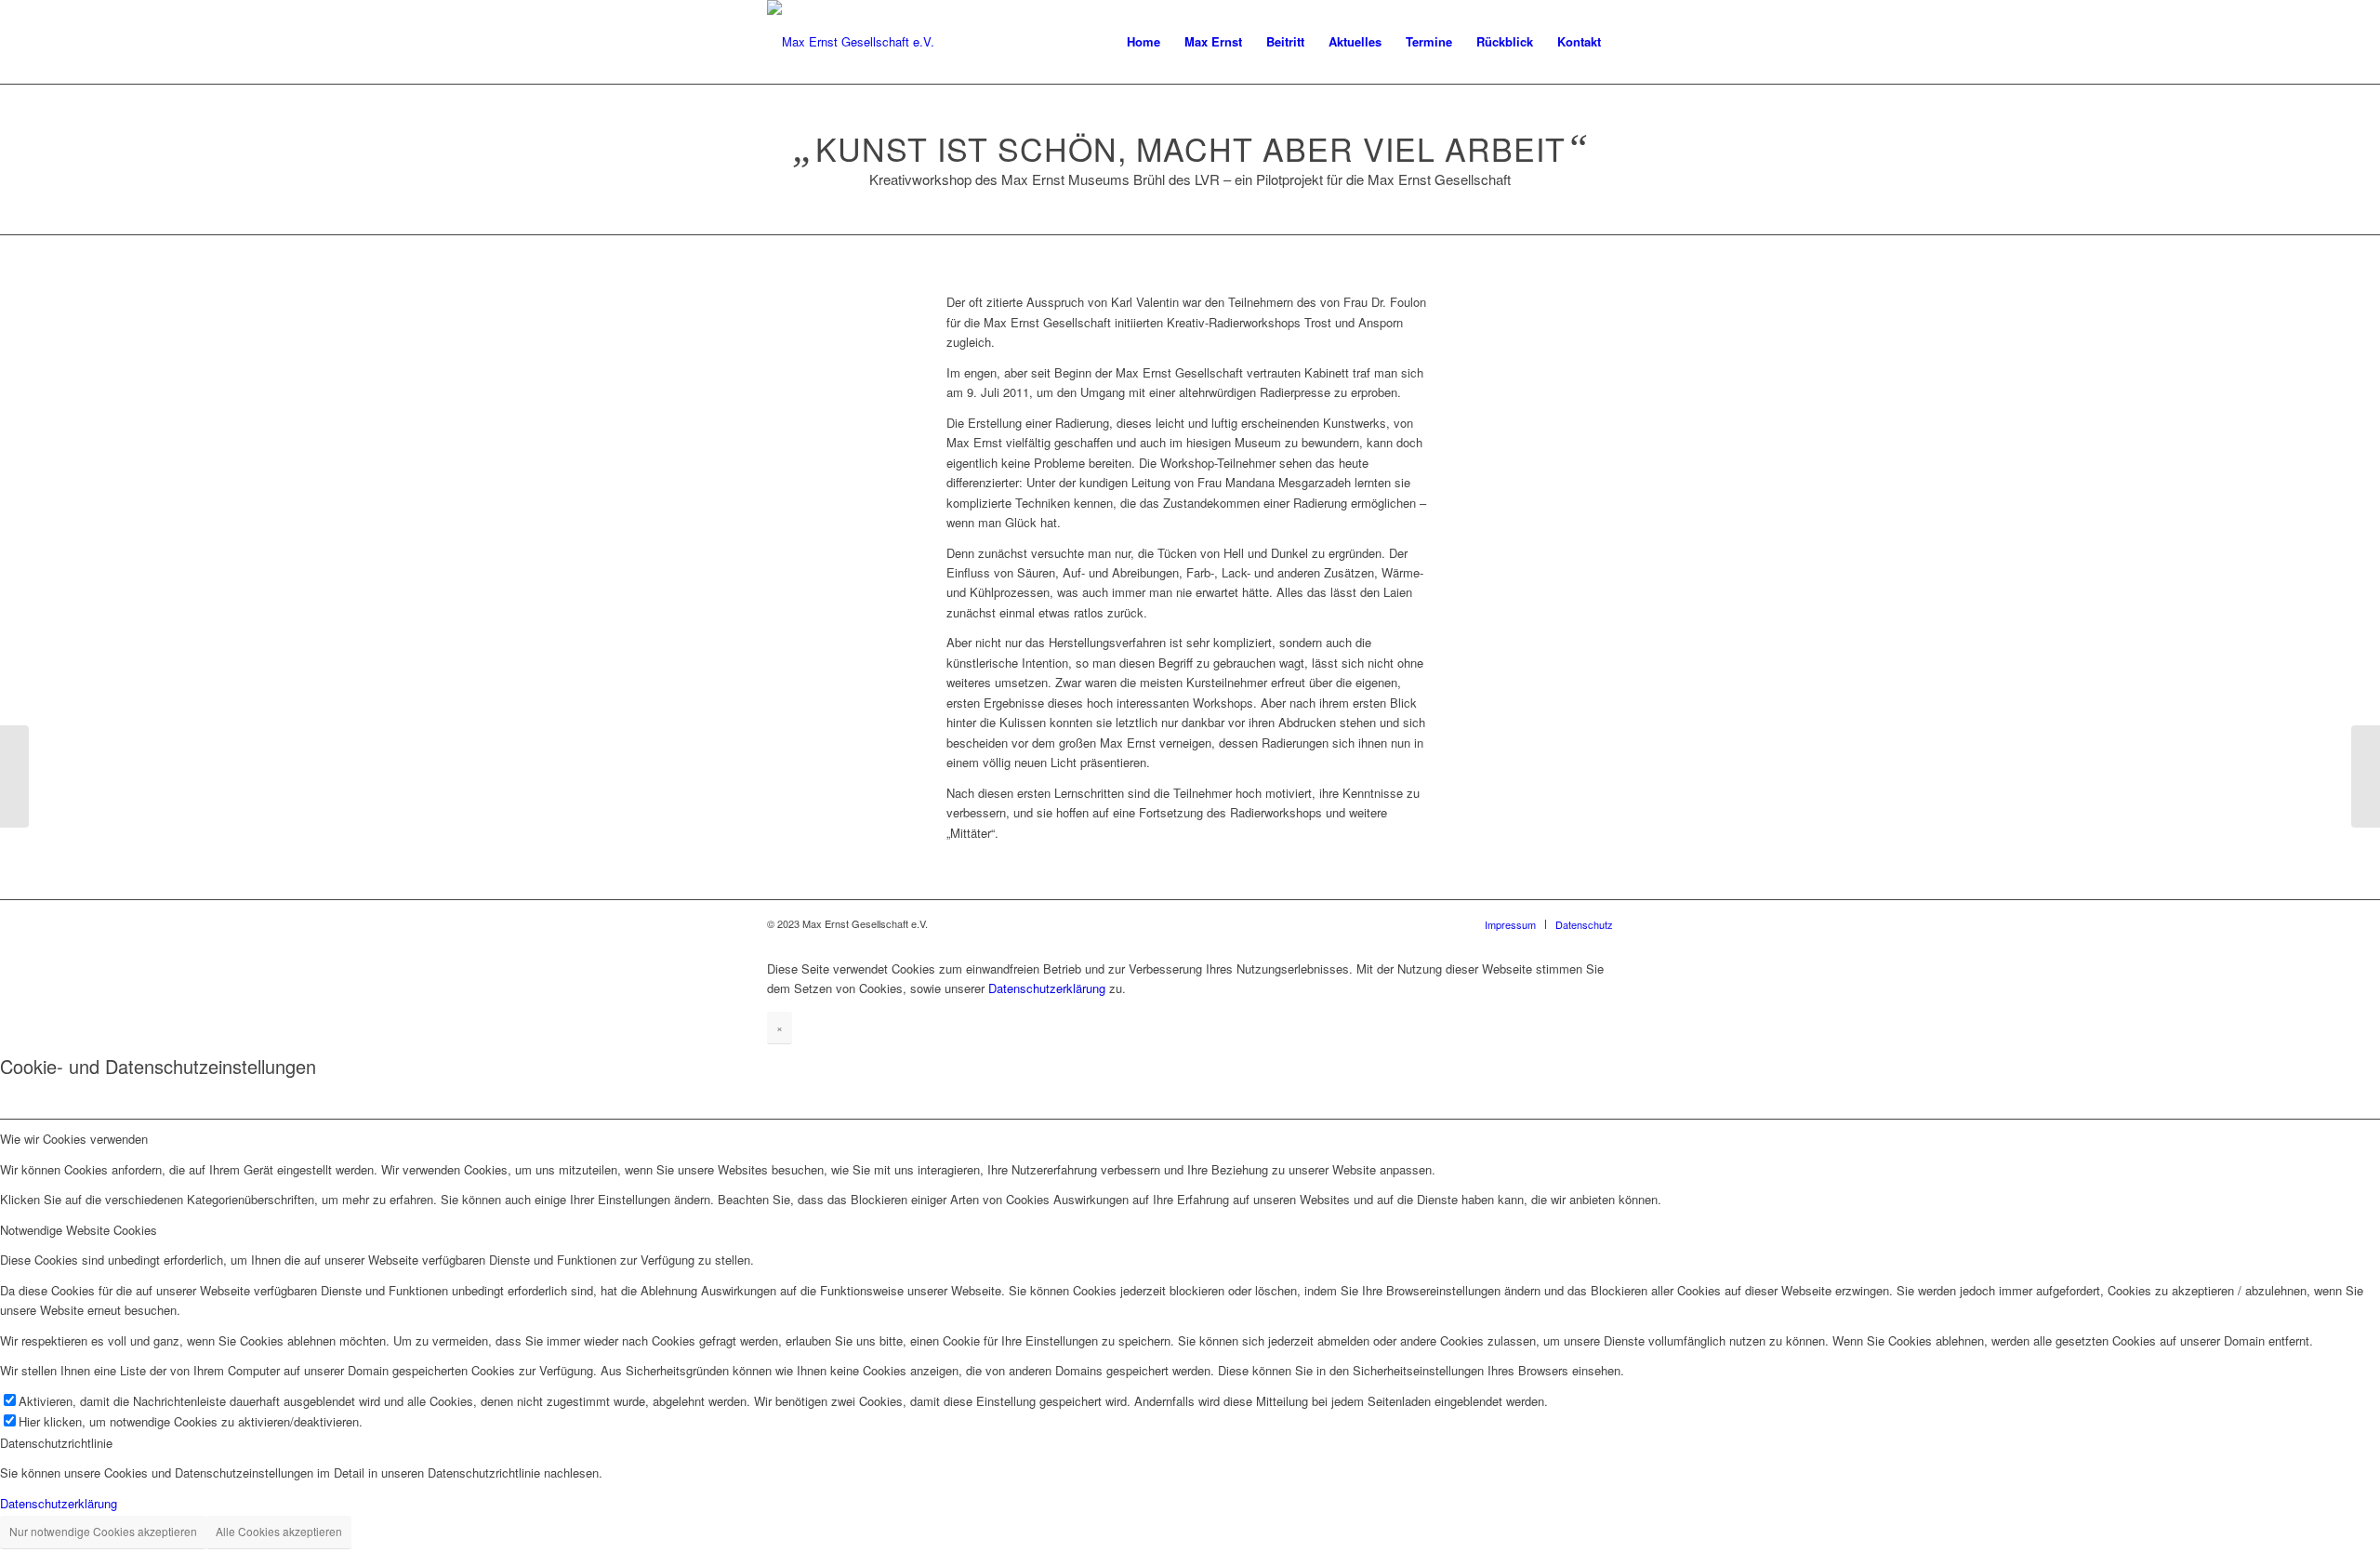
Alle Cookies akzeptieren (279, 1531)
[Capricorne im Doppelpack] (2366, 776)
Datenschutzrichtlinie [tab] (56, 1443)
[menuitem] (1144, 42)
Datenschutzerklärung (1047, 988)
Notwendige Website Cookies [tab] (79, 1230)
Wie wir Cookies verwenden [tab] (74, 1139)
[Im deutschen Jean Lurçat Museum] (14, 776)
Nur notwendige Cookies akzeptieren (103, 1531)
